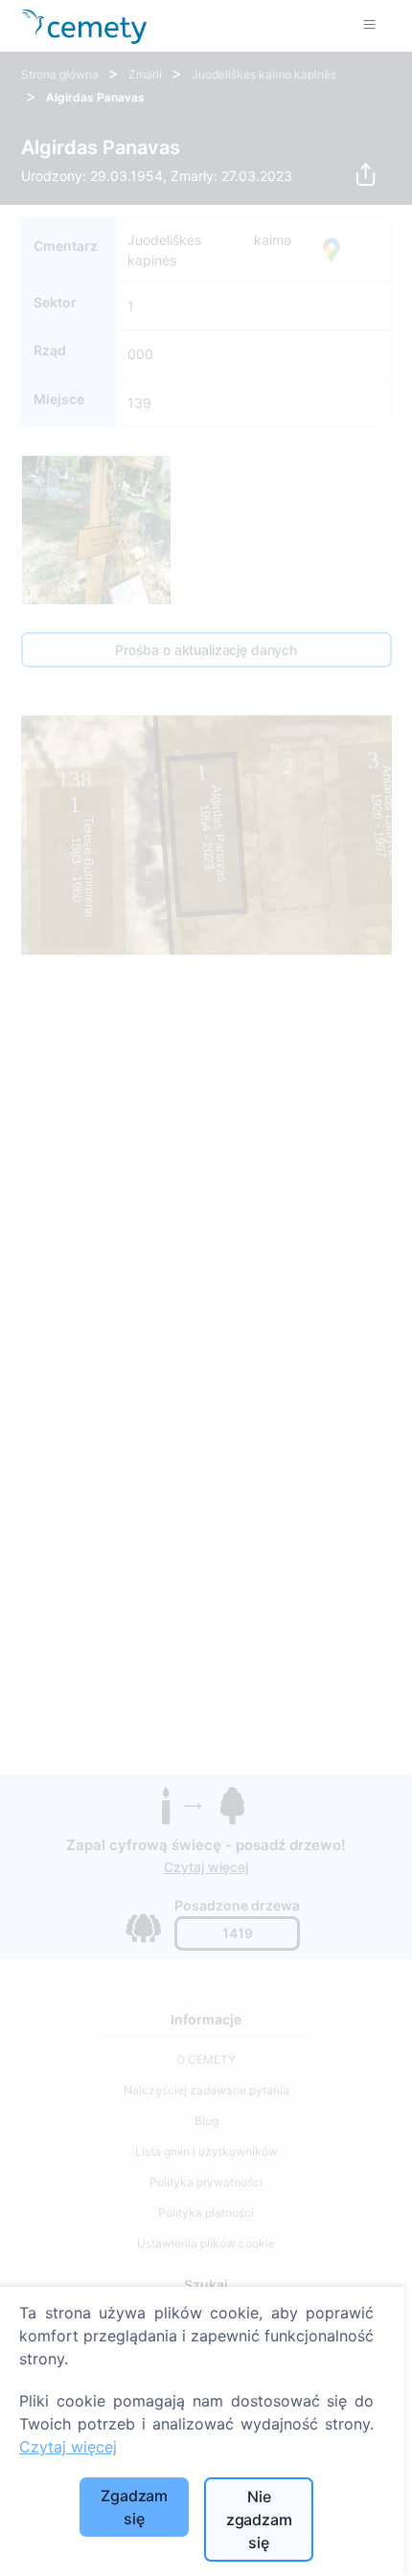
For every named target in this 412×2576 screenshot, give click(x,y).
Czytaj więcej (68, 2447)
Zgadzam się (134, 2507)
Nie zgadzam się (259, 2520)
